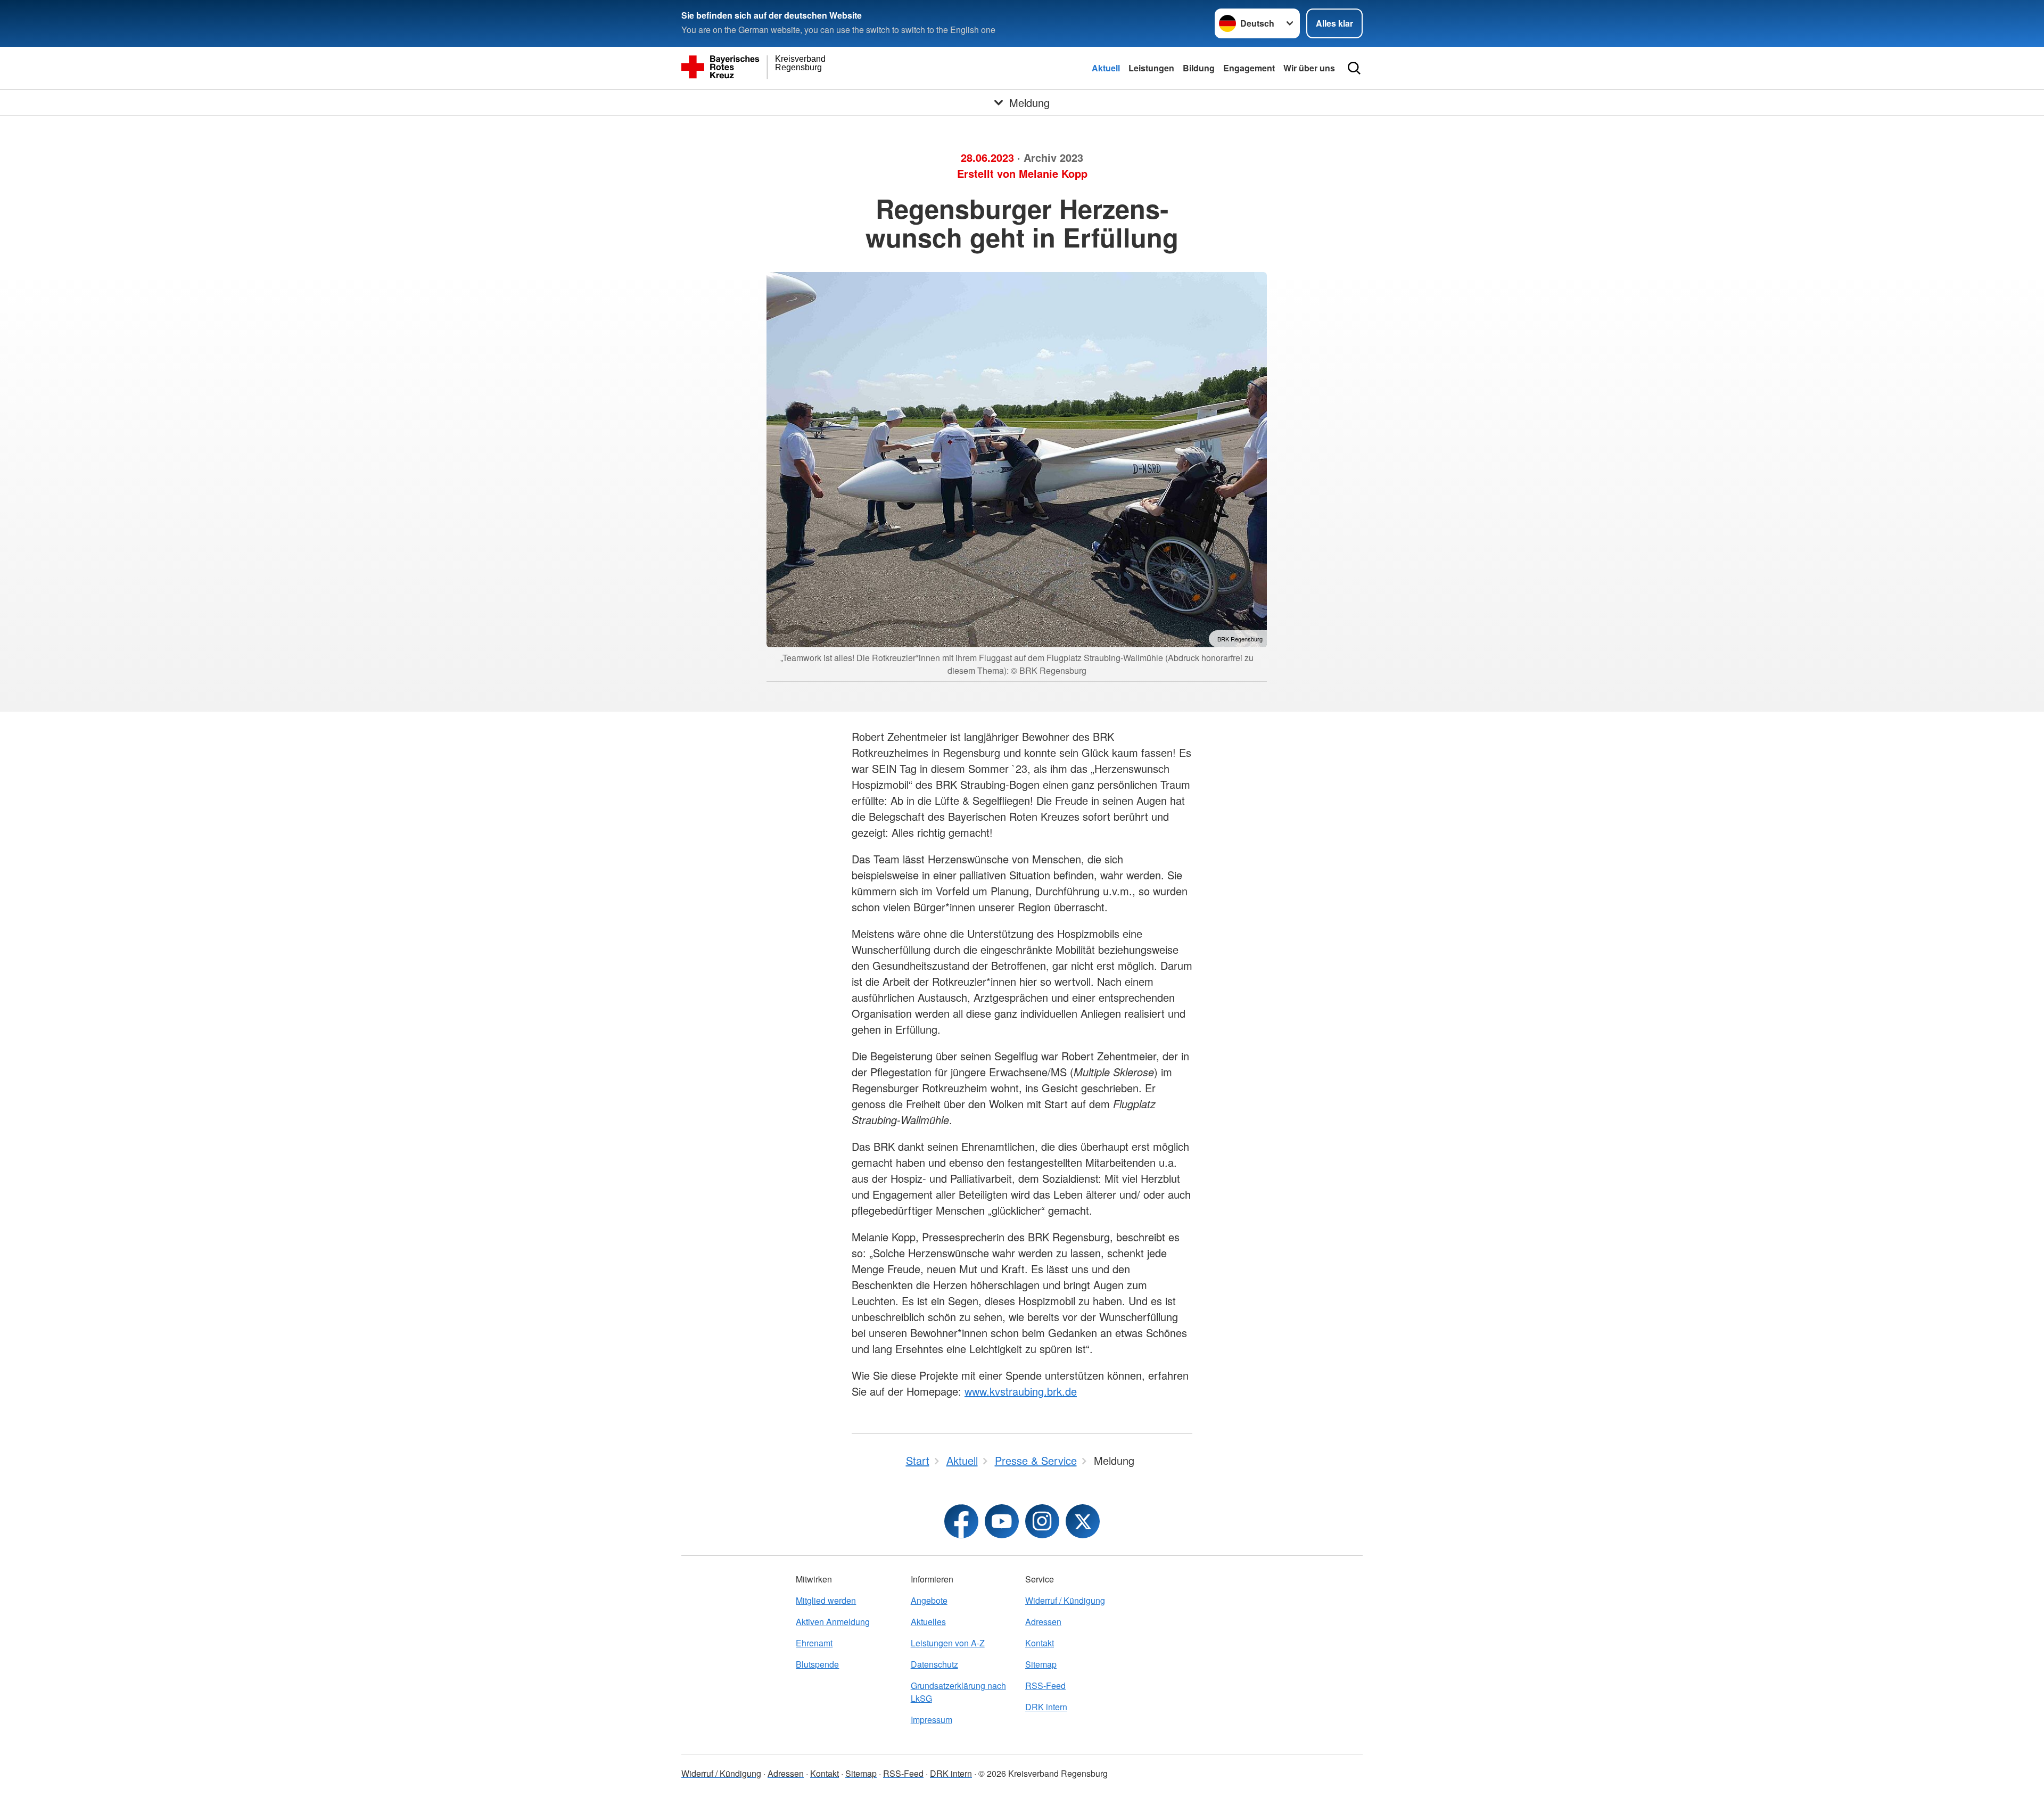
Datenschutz (934, 1664)
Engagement (1249, 68)
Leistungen (1151, 68)
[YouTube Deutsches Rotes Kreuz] (1002, 1521)
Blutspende (817, 1664)
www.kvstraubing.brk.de (1021, 1391)
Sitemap (1041, 1664)
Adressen (1043, 1622)
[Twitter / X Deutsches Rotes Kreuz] (1083, 1521)
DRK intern (1046, 1707)
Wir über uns (1309, 68)
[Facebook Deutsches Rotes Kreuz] (961, 1521)
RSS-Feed (1045, 1685)
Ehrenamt (814, 1643)
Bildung (1199, 68)
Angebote (929, 1600)
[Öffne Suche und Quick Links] (1354, 68)
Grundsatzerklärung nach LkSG (958, 1692)
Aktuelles (928, 1622)
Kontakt (1040, 1643)
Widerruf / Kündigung (1065, 1600)
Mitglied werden (826, 1600)
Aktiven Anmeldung (833, 1622)
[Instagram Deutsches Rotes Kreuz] (1042, 1521)
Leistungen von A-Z (948, 1643)
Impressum (932, 1720)
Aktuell (1106, 68)
